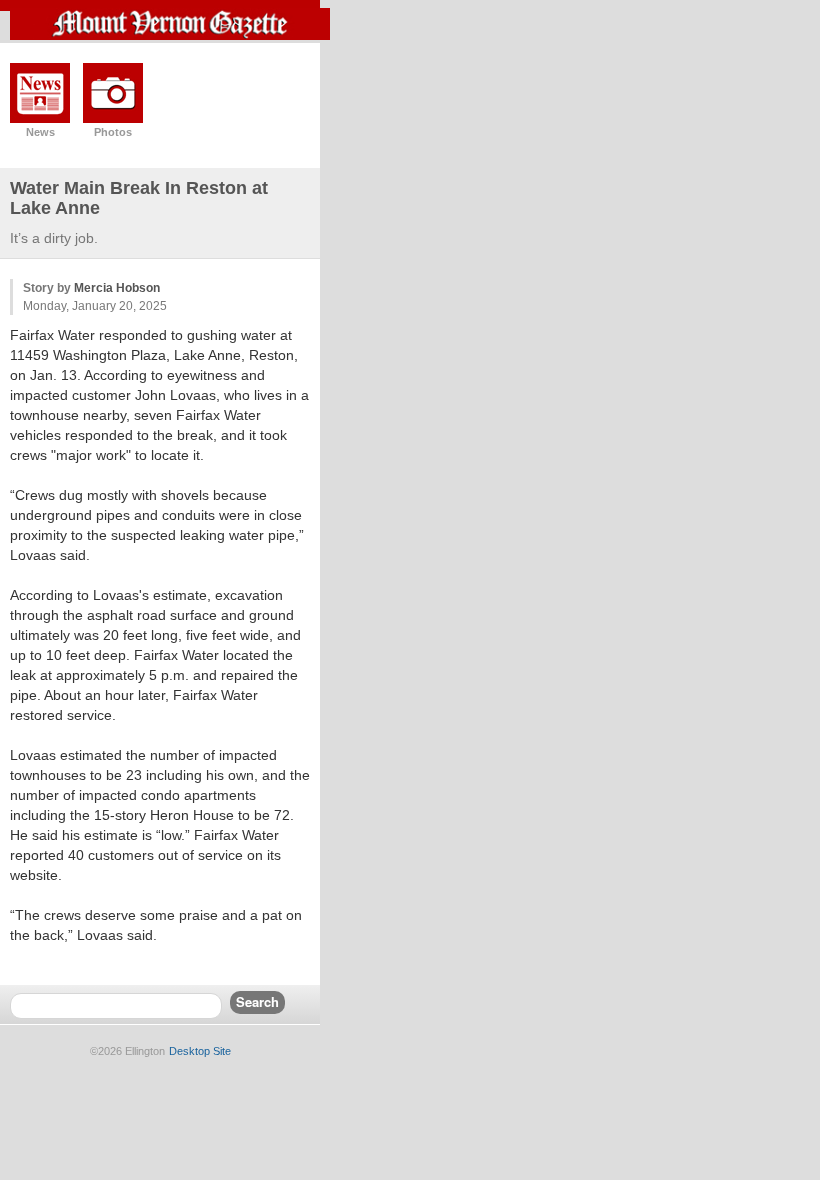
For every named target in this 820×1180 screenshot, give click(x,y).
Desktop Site (200, 1051)
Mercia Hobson (117, 288)
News (40, 132)
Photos (113, 132)
